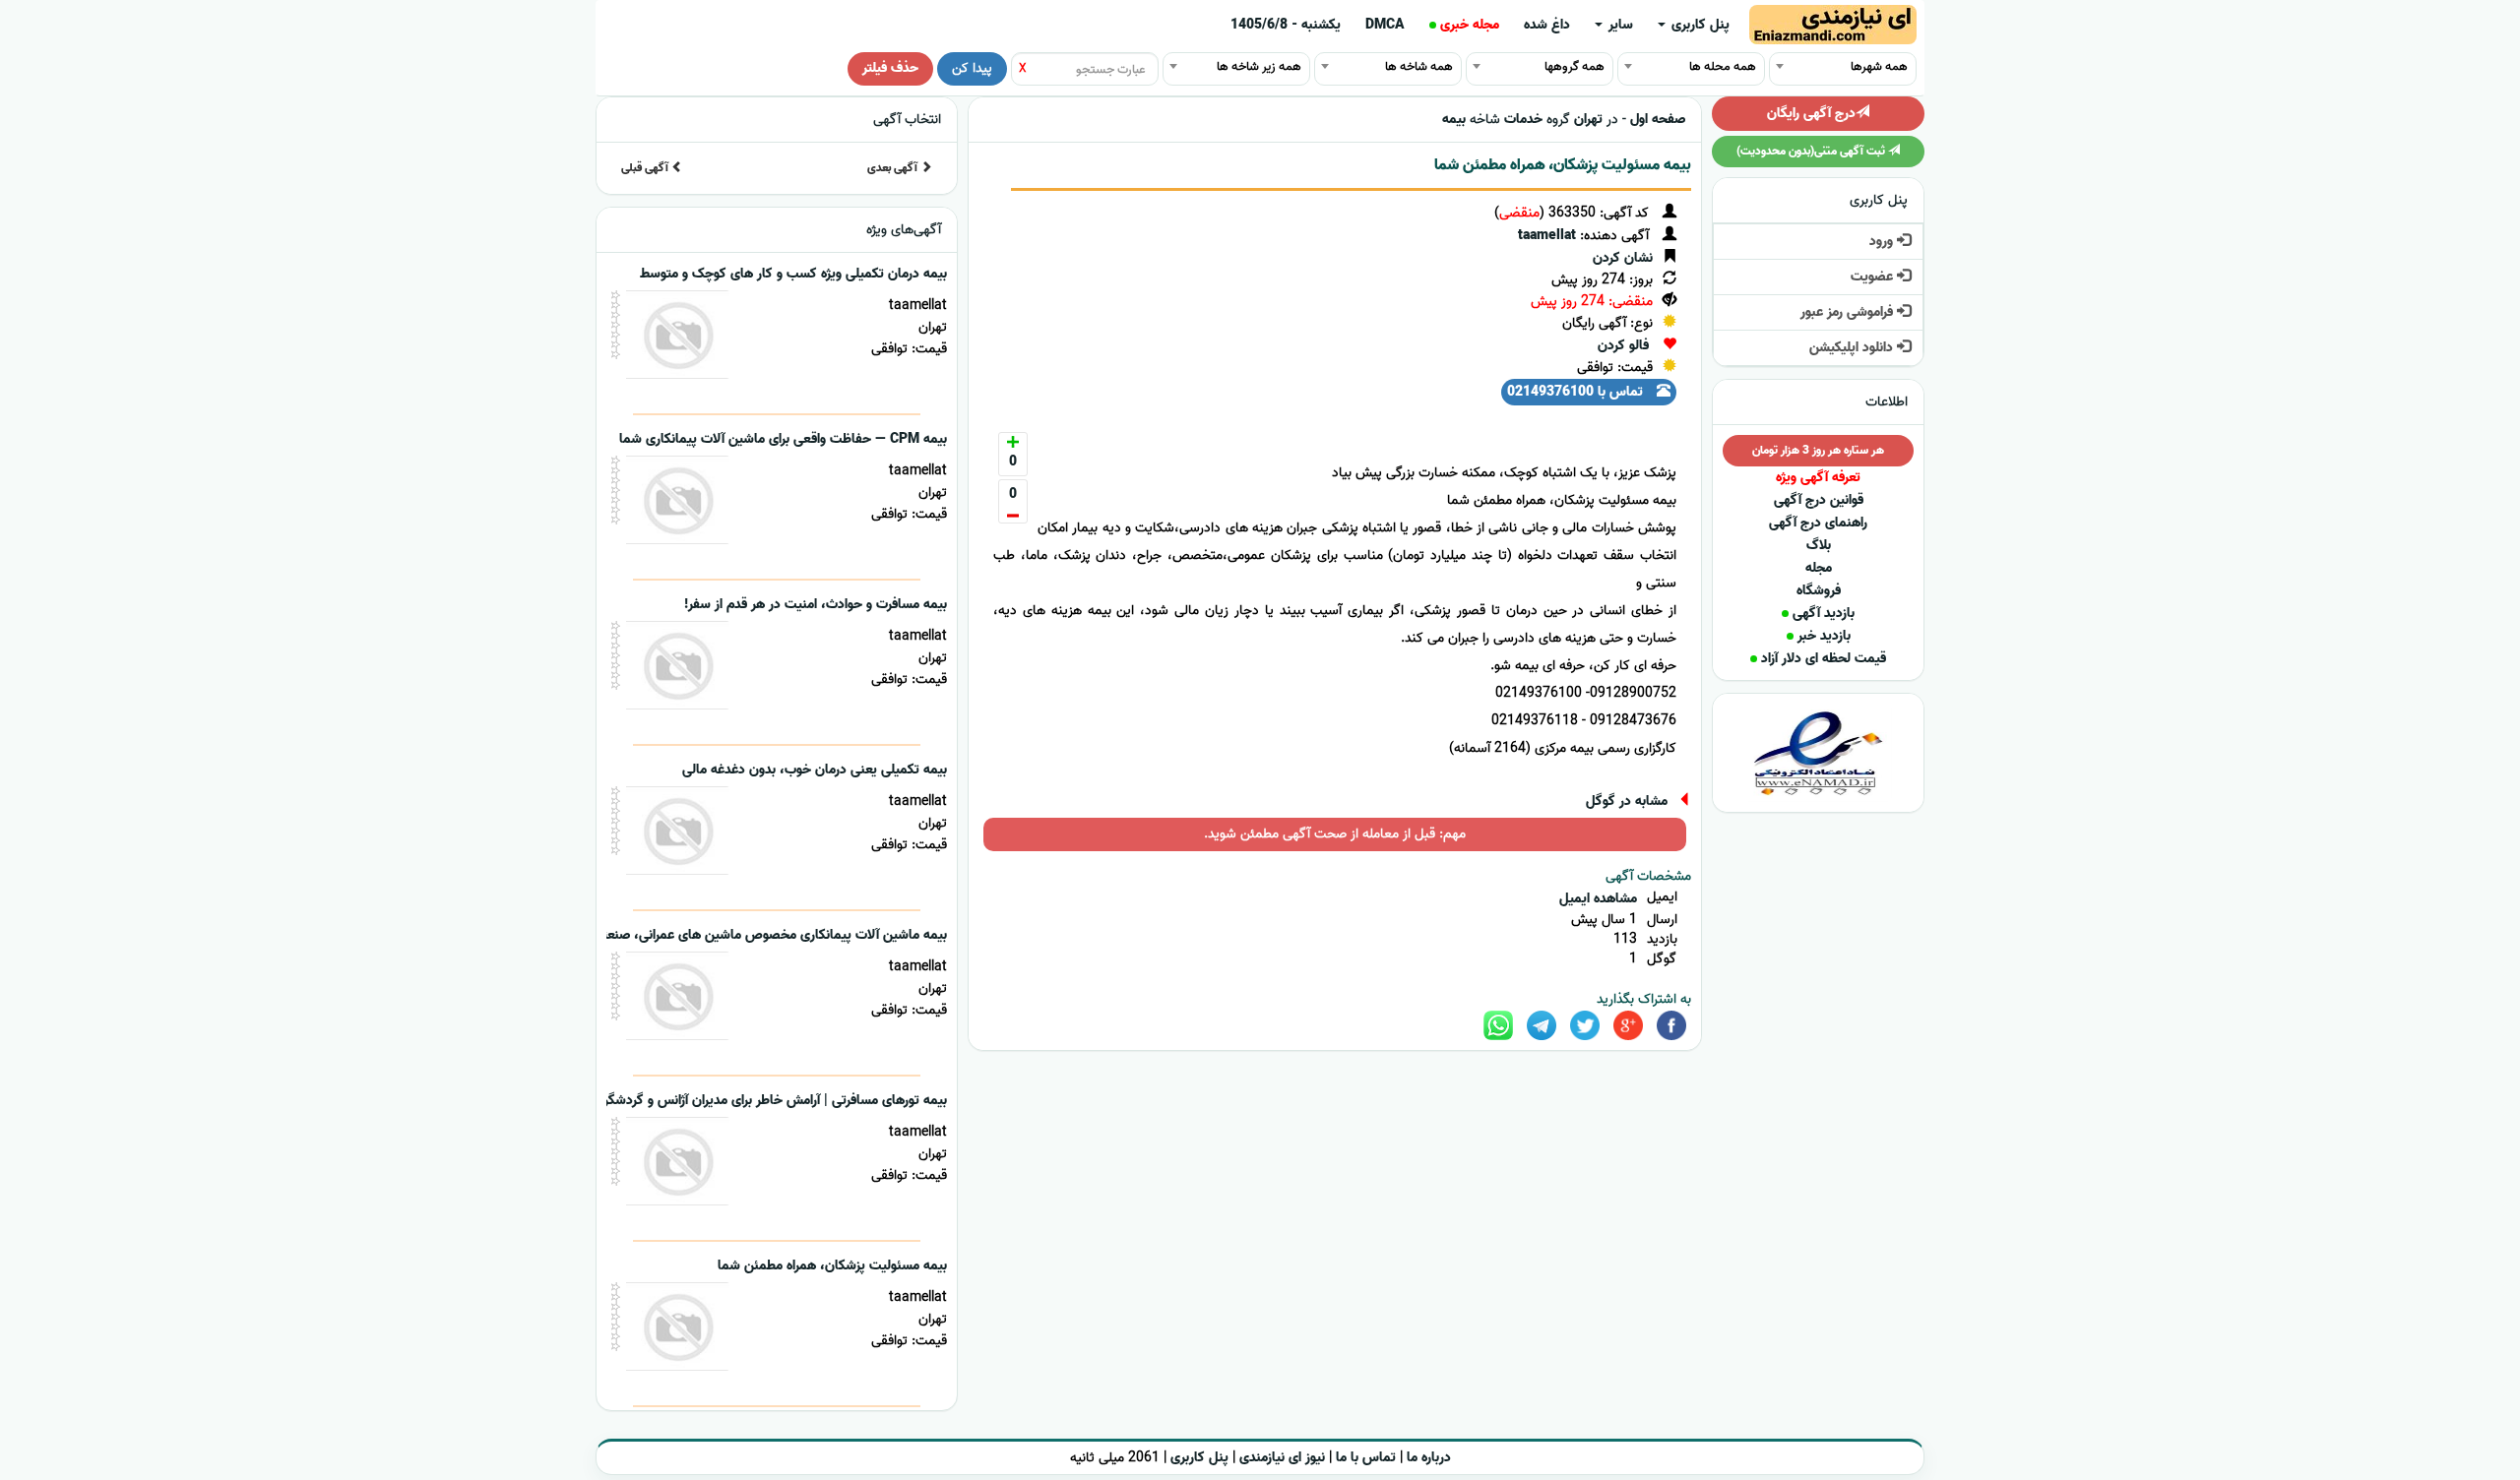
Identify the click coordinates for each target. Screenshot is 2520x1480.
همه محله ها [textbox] (1723, 66)
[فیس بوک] (1671, 1026)
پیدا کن (972, 68)
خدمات (1523, 120)
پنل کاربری (1699, 25)
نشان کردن (1623, 258)
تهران (1588, 120)
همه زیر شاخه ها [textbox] (1259, 66)
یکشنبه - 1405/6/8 (1286, 25)
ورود (1883, 242)
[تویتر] (1585, 1026)
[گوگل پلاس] (1628, 1026)
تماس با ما (1366, 1458)
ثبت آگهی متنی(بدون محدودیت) (1812, 151)
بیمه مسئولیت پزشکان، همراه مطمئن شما (1563, 165)
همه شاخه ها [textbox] (1419, 66)
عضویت (1874, 277)
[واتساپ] (1498, 1026)
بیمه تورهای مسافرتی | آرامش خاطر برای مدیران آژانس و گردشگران (769, 1101)
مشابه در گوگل (1627, 802)
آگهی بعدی (894, 168)
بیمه (1454, 120)
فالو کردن (1623, 346)
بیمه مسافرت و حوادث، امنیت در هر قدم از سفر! (816, 605)
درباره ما (1429, 1458)
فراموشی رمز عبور (1849, 312)
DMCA (1385, 25)
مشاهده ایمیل (1598, 899)
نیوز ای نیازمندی (1282, 1458)
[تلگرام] (1542, 1026)
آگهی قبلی (646, 168)
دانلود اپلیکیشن (1853, 348)
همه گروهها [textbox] (1575, 66)
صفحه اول (1658, 120)
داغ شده (1547, 25)
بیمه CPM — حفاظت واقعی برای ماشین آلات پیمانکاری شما (783, 439)
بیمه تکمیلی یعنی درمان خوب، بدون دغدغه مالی (815, 770)
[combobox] (1843, 66)
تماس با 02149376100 (1577, 392)
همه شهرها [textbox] (1879, 66)
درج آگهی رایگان (1811, 114)
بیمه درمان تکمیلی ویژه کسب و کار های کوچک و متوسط (793, 274)
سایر (1619, 25)
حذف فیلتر (890, 68)
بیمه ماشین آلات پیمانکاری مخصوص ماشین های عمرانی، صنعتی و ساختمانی (736, 935)
